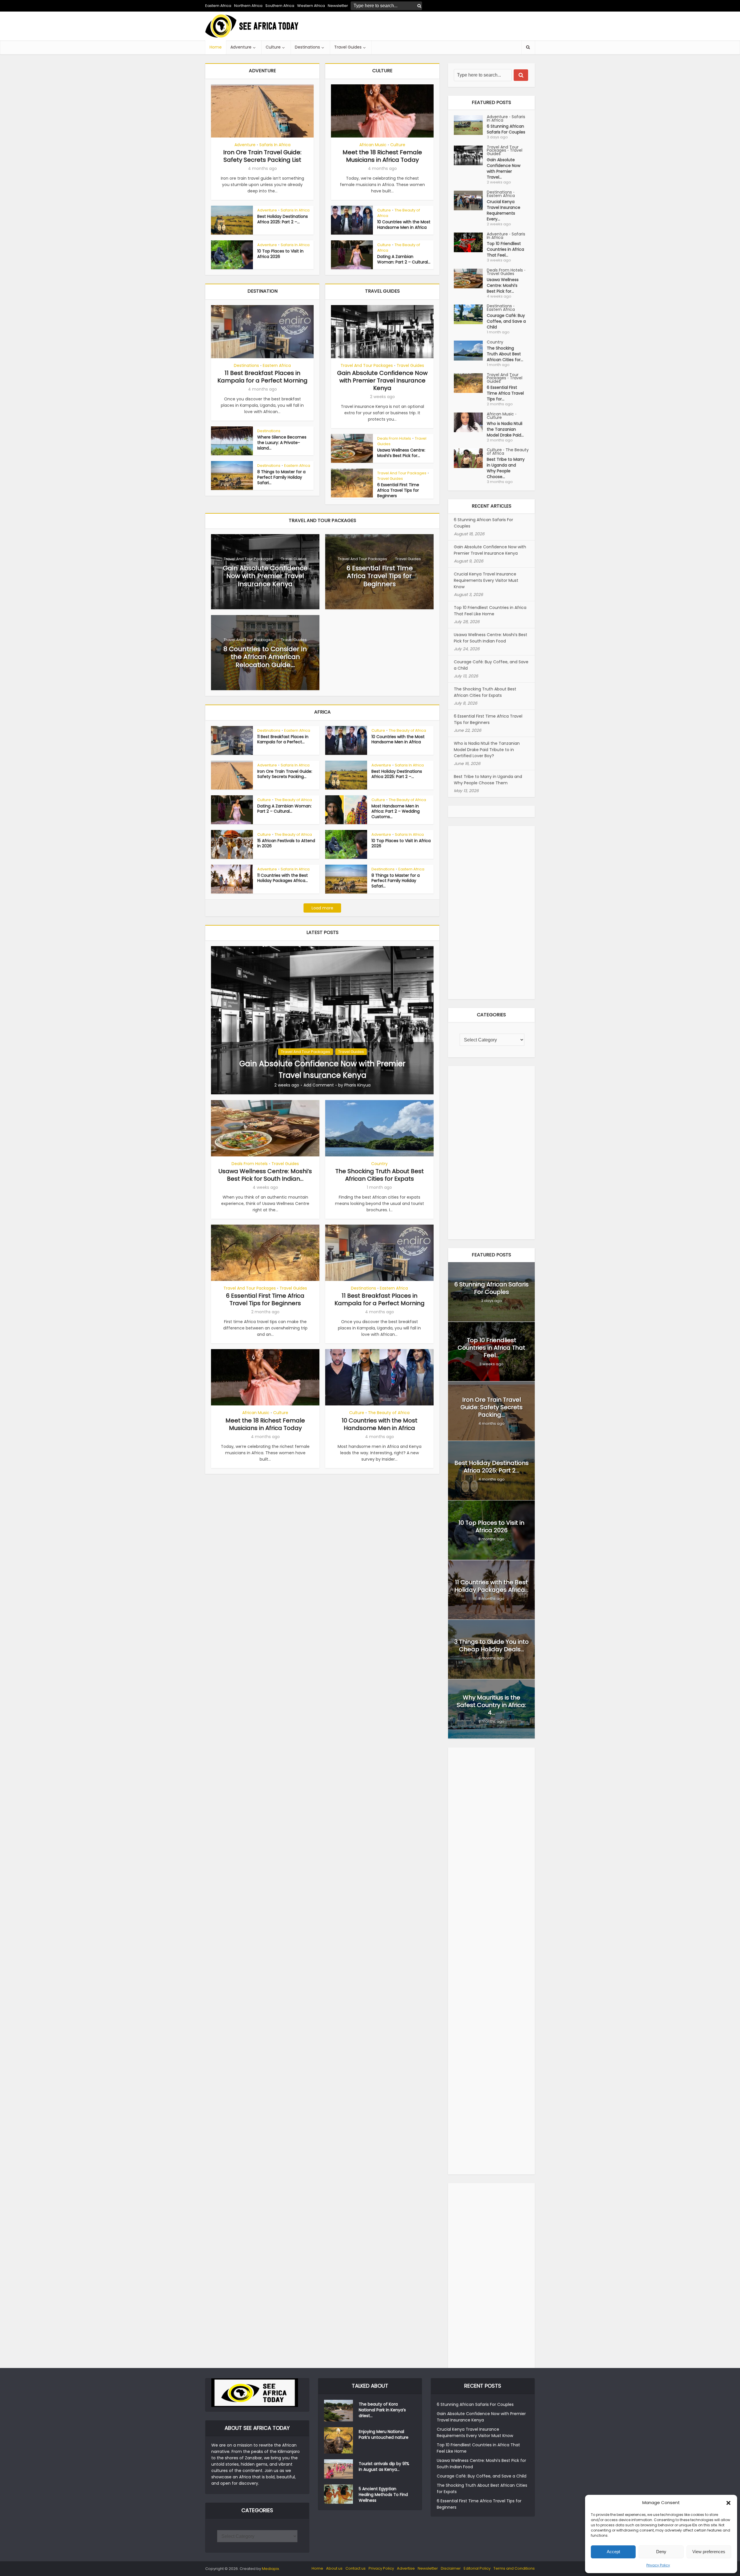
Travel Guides (348, 47)
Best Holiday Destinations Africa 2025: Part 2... (492, 1467)
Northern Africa (248, 6)
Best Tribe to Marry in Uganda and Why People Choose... (506, 468)
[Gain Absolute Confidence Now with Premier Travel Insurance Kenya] (322, 1020)
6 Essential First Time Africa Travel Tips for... (505, 393)
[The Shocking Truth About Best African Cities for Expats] (470, 351)
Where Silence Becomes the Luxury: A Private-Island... (282, 443)
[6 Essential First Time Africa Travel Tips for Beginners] (470, 383)
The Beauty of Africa (399, 213)
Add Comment (319, 1085)
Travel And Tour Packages (367, 365)
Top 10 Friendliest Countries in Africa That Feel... (505, 249)
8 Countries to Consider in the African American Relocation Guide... (265, 657)
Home (216, 47)
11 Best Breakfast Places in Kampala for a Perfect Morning (262, 377)
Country (379, 1164)
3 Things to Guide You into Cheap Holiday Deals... (492, 1645)
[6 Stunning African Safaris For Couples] (470, 125)
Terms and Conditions (514, 2568)
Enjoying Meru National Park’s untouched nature (384, 2434)
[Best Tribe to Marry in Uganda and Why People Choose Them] (470, 458)
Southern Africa (280, 6)
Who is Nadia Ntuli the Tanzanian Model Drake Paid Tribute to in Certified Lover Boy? (487, 750)
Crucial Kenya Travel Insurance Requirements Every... (504, 210)
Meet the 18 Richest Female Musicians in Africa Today (382, 156)
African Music (373, 145)
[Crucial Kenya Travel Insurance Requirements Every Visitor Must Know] (470, 200)
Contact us (356, 2568)
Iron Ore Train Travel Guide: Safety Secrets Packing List (262, 156)
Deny (661, 2552)
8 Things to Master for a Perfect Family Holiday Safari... (281, 477)
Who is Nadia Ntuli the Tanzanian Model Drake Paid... (505, 429)
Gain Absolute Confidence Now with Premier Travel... (504, 168)
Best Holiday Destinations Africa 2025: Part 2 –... (283, 219)
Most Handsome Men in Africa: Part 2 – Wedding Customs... (396, 811)
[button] (728, 2503)
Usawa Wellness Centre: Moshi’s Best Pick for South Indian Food (491, 638)
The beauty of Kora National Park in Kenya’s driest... (382, 2410)
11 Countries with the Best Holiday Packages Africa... (283, 878)
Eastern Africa (218, 6)
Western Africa (311, 6)
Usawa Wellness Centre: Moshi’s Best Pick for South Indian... (265, 1175)
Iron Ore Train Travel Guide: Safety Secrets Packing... (285, 774)
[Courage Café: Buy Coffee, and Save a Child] (470, 314)
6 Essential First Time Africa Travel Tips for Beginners (398, 490)
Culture (273, 47)
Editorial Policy (477, 2568)
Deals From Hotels (394, 438)
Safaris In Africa (275, 145)
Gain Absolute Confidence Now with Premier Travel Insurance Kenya (382, 380)
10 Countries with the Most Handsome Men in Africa (404, 225)
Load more (322, 908)
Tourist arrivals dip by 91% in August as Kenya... (384, 2467)
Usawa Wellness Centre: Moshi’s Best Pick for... (401, 453)
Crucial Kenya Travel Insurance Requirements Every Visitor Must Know (486, 580)
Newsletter (428, 2568)
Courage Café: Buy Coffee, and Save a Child (506, 321)
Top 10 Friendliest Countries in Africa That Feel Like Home (490, 611)
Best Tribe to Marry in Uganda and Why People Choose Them (488, 780)
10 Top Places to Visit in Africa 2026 (280, 254)
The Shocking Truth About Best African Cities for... (505, 354)
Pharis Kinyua (357, 1085)
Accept (613, 2552)
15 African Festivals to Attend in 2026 (286, 843)
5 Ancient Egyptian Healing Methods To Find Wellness (383, 2495)
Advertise (406, 2568)
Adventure (241, 47)
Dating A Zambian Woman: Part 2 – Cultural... (404, 259)
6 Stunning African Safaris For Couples (506, 129)
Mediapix (270, 2569)
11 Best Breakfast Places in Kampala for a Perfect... (283, 739)
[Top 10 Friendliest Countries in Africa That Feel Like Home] (470, 242)
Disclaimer (451, 2568)
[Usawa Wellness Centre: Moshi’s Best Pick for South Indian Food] (470, 279)
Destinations (307, 47)
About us (334, 2568)
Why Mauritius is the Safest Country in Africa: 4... (491, 1705)
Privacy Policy (658, 2565)
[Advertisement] (430, 26)
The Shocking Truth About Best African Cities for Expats (380, 1175)
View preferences (709, 2552)
